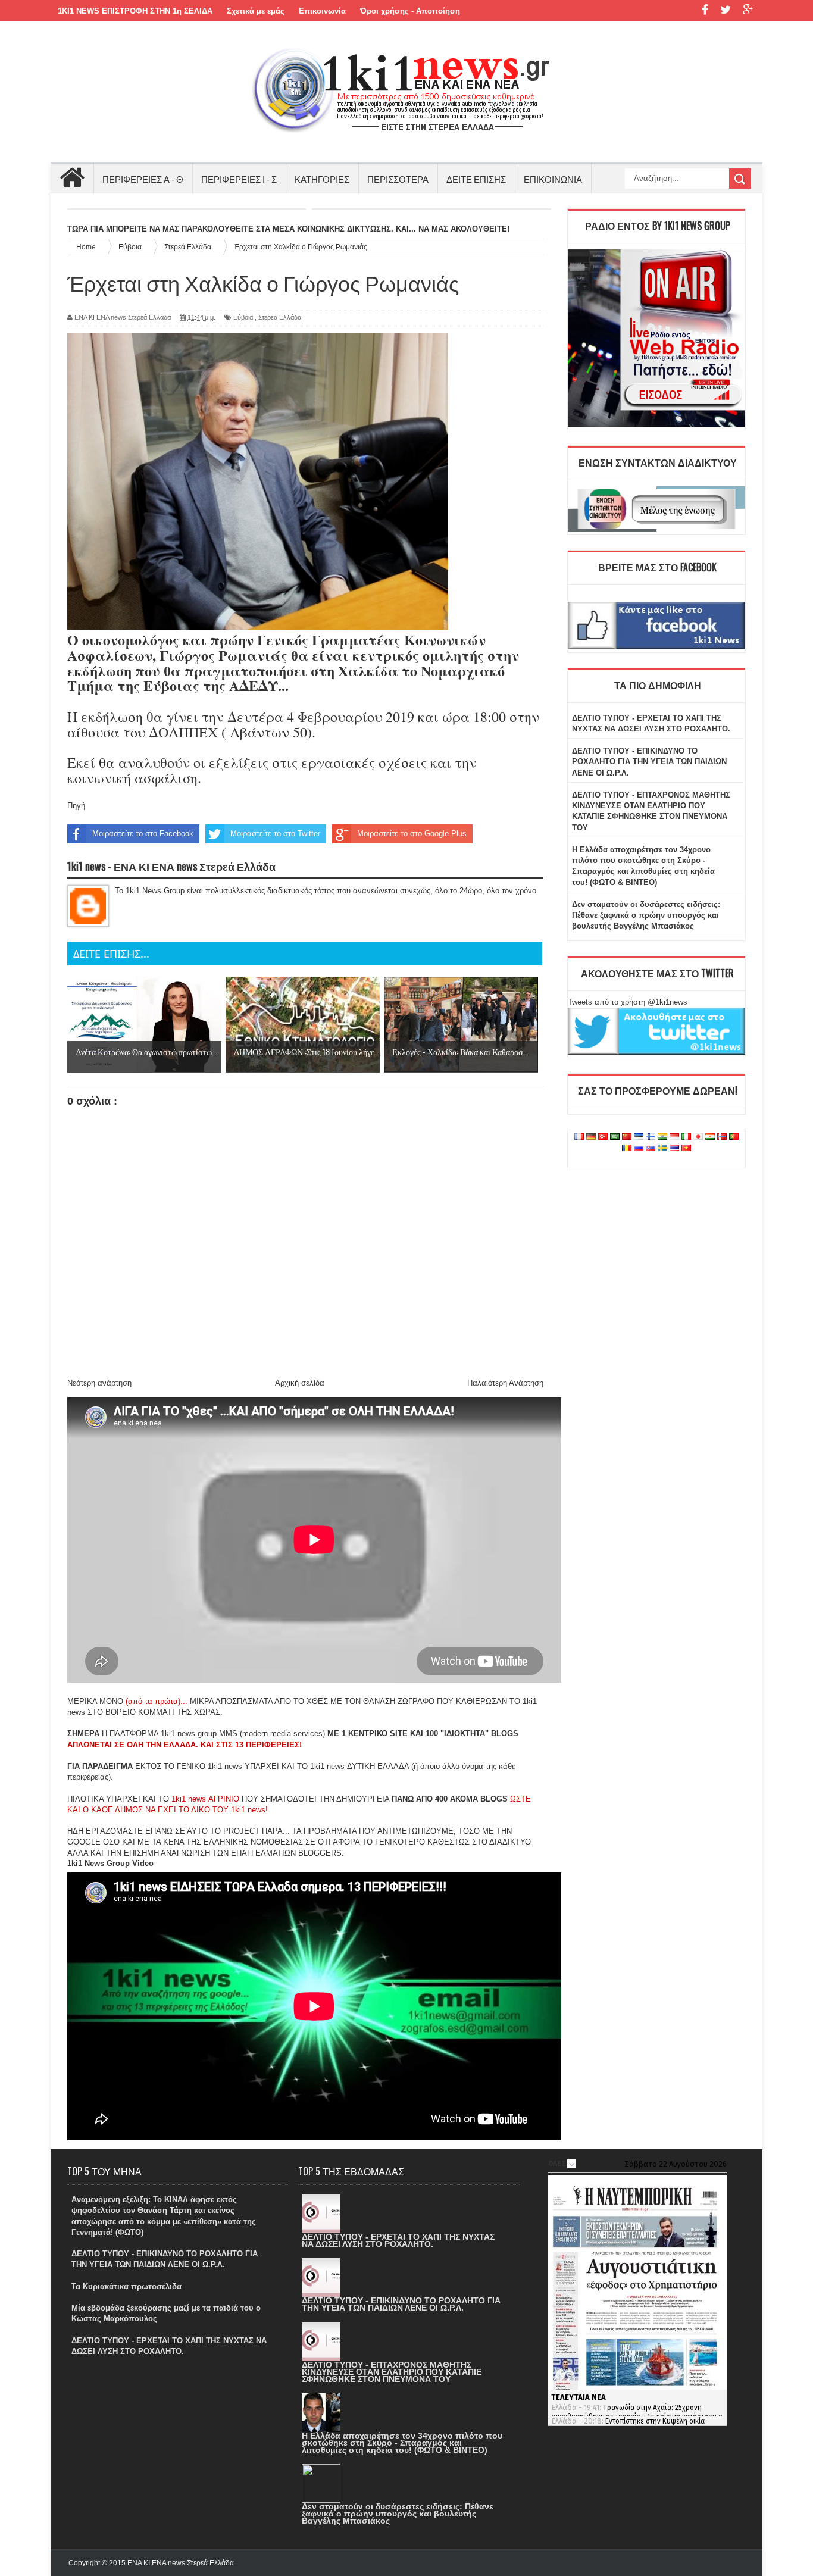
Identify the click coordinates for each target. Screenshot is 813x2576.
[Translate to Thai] (674, 1148)
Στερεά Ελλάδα (280, 317)
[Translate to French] (579, 1137)
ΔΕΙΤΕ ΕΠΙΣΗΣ (476, 179)
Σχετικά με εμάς (256, 11)
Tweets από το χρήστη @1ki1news (628, 1002)
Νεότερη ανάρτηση (99, 1383)
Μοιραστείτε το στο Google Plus (412, 834)
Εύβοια (243, 317)
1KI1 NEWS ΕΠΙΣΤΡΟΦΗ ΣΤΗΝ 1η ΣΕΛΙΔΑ (135, 11)
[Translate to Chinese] (627, 1137)
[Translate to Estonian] (639, 1137)
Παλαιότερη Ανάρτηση (505, 1383)
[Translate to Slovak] (651, 1148)
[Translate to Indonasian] (674, 1137)
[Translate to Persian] (710, 1137)
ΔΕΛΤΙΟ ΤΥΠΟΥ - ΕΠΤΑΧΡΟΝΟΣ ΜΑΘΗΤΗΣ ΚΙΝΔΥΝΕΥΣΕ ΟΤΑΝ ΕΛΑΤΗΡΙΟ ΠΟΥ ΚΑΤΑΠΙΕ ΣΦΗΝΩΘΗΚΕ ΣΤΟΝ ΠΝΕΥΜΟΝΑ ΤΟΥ (392, 2372)
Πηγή (76, 806)
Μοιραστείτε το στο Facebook (143, 834)
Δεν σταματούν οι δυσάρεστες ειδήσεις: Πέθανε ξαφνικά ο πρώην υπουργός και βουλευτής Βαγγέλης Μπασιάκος (646, 915)
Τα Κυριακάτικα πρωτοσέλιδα (126, 2286)
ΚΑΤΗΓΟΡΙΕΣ (322, 179)
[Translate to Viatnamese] (686, 1148)
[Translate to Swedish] (662, 1148)
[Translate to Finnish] (651, 1137)
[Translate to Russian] (639, 1148)
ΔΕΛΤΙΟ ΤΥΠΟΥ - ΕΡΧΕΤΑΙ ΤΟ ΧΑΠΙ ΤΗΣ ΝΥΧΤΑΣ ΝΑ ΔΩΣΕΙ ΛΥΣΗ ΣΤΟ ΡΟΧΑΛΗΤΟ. (398, 2240)
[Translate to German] (591, 1137)
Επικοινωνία (322, 11)
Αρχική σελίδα (300, 1383)
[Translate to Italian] (686, 1137)
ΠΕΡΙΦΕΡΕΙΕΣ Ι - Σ (239, 179)
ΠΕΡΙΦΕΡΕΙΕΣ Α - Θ (143, 179)
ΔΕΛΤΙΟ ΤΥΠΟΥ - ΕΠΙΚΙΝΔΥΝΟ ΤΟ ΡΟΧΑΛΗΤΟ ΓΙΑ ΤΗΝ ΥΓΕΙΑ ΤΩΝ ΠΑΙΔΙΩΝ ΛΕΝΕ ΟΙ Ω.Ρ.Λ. (649, 762)
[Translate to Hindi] (662, 1137)
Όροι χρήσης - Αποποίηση (410, 11)
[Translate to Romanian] (627, 1148)
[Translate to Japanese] (698, 1137)
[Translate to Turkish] (603, 1137)
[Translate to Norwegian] (722, 1137)
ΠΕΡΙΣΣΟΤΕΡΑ (398, 179)
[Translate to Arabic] (615, 1137)
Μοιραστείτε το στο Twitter (275, 834)
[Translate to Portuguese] (734, 1137)
